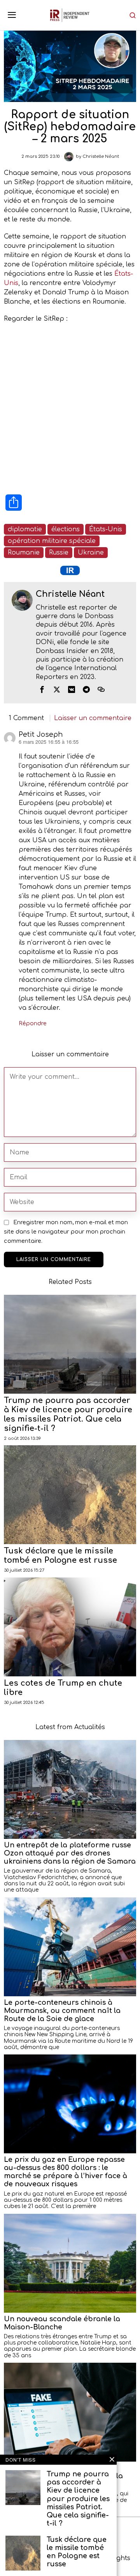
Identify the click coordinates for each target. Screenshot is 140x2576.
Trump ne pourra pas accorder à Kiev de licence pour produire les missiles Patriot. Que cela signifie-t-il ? (68, 1414)
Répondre (33, 1023)
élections (66, 529)
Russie (59, 553)
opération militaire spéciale (52, 541)
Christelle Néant (101, 156)
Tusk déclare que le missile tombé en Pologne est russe (60, 1556)
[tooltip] (42, 689)
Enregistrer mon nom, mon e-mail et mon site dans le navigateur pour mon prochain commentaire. (66, 1232)
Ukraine (91, 553)
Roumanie (24, 553)
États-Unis (106, 529)
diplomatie (25, 529)
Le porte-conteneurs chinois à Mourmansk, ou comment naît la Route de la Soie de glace (62, 2011)
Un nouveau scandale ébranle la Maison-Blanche (62, 2323)
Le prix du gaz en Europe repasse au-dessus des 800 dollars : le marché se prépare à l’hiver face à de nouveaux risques (66, 2172)
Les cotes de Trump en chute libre (63, 1688)
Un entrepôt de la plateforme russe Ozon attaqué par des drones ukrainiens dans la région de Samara (70, 1853)
